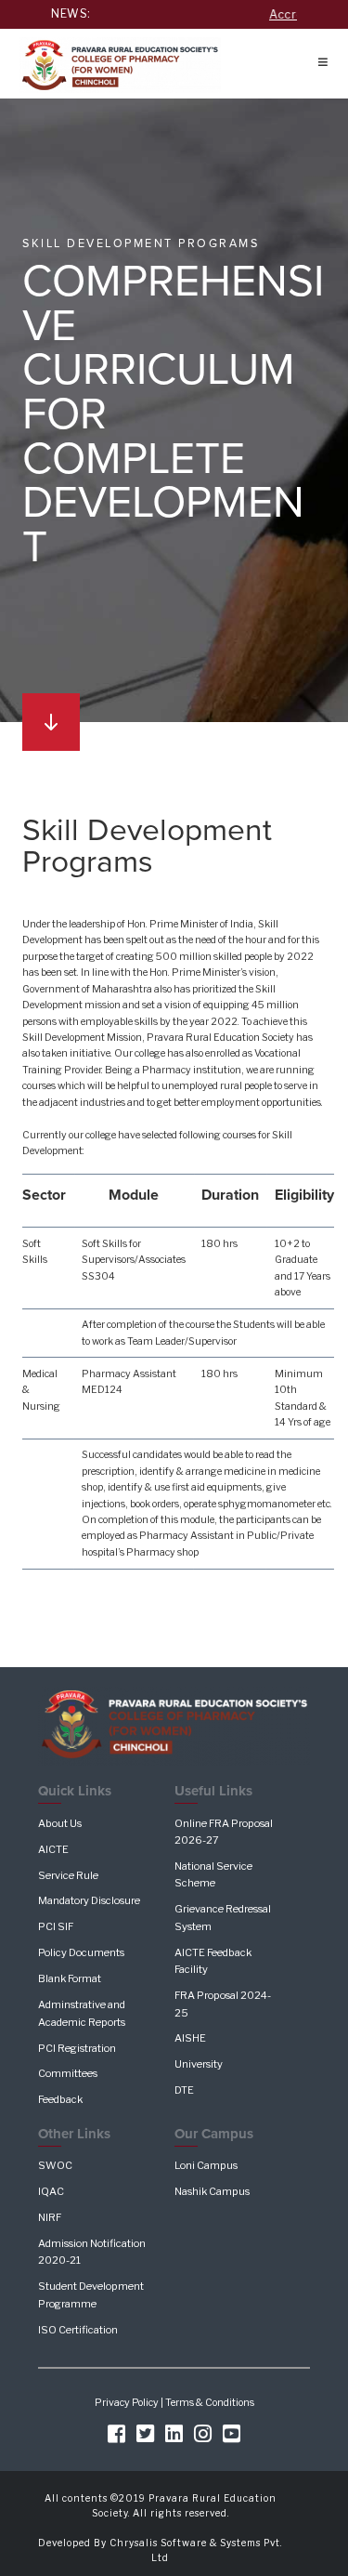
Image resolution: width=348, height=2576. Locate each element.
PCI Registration (77, 2048)
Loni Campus (206, 2165)
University (199, 2064)
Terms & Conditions (210, 2403)
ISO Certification (78, 2330)
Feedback (60, 2099)
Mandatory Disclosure (89, 1900)
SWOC (55, 2165)
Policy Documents (81, 1952)
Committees (68, 2073)
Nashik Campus (212, 2191)
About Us (60, 1823)
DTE (184, 2090)
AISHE (190, 2038)
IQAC (51, 2191)
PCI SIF (56, 1926)
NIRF (50, 2217)
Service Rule (68, 1875)
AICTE (53, 1849)
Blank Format (70, 1978)
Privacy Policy (127, 2403)
